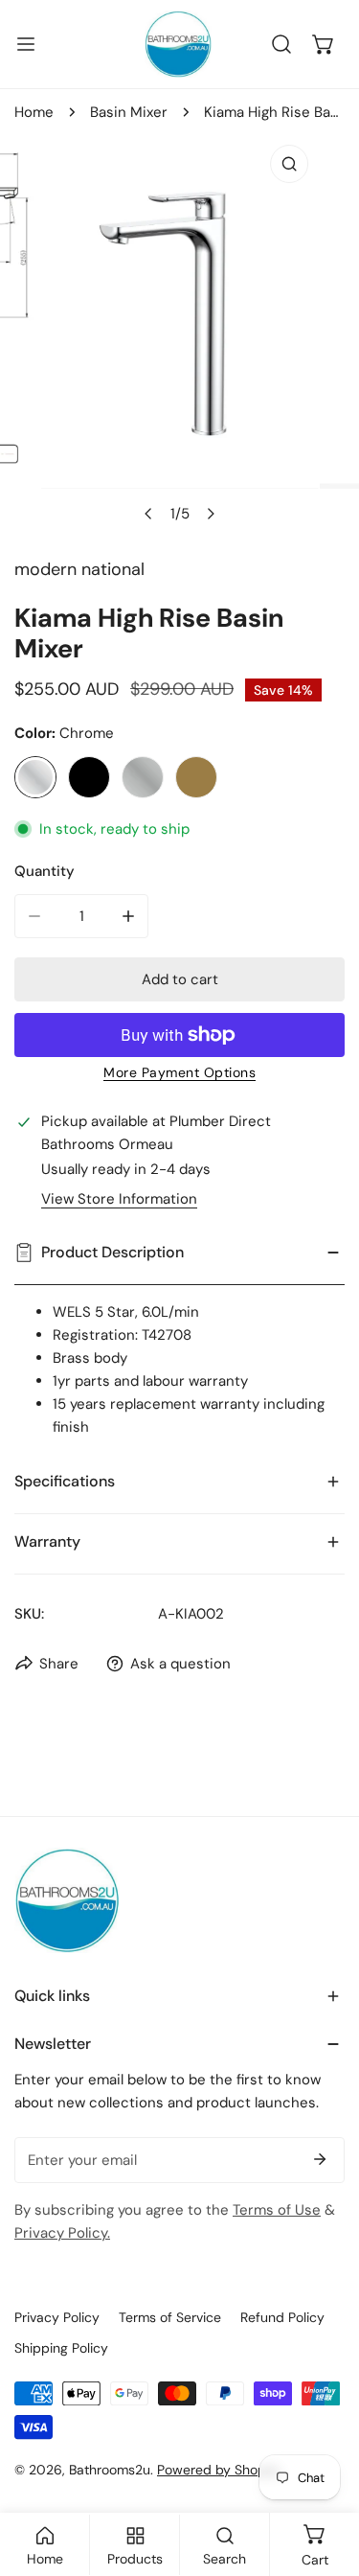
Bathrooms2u (110, 2470)
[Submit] (320, 2159)
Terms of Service (170, 2317)
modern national (79, 569)
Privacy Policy (57, 2317)
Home (34, 112)
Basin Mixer (129, 112)
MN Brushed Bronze (196, 777)
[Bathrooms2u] (178, 44)
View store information (119, 1199)
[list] (179, 334)
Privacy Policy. (62, 2233)
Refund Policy (282, 2317)
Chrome (35, 777)
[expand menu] (26, 44)
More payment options (179, 1072)
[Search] (281, 44)
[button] (324, 44)
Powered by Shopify (219, 2470)
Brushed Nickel (143, 777)
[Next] (210, 514)
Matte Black (89, 777)
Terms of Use (277, 2210)
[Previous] (148, 514)
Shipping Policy (61, 2348)
